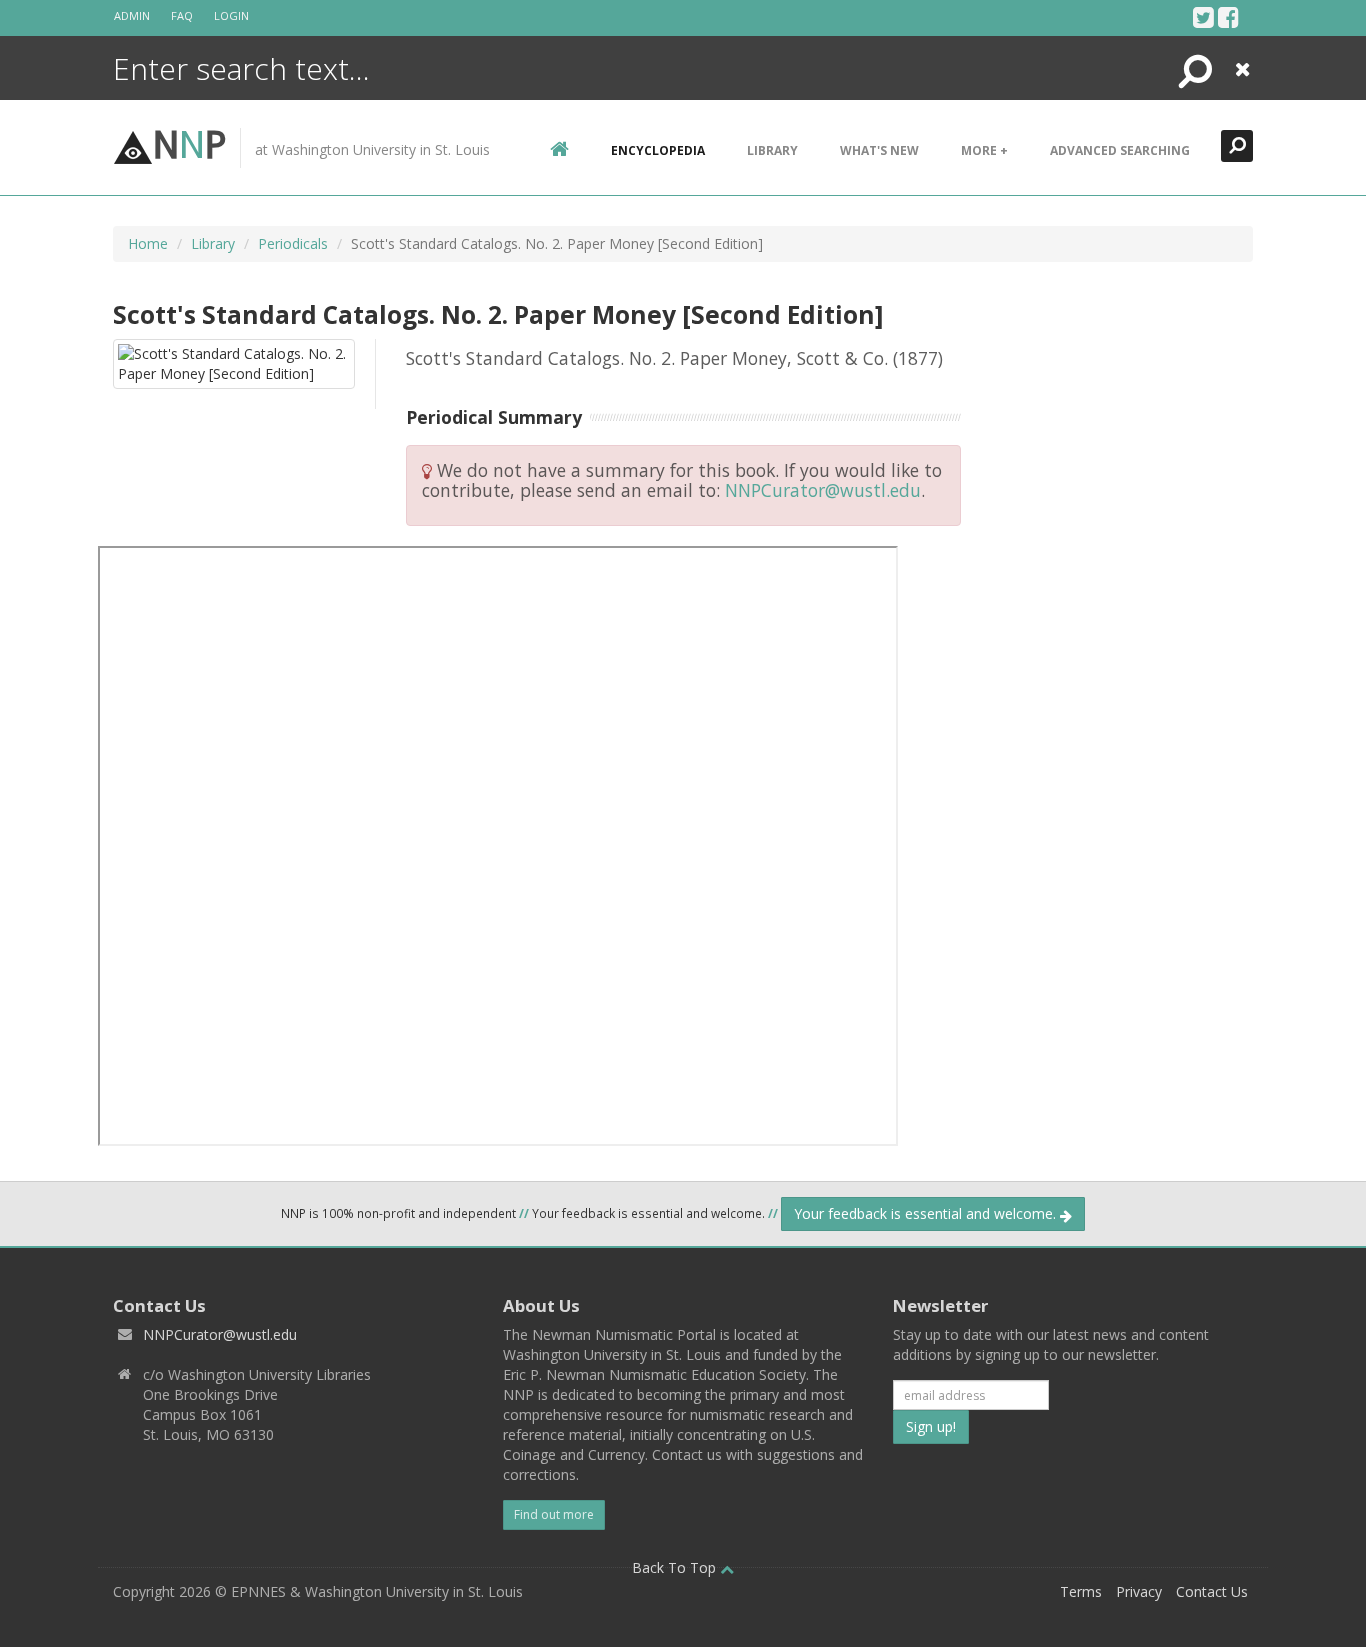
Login (231, 15)
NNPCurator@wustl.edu (823, 490)
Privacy (1139, 1591)
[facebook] (1228, 17)
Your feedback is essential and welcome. (927, 1213)
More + (984, 150)
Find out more (554, 1514)
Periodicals (293, 243)
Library (772, 150)
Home (148, 243)
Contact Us (1212, 1591)
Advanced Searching (1120, 150)
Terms (1081, 1591)
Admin (132, 15)
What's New (879, 150)
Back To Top (676, 1567)
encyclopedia (658, 150)
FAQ (182, 15)
